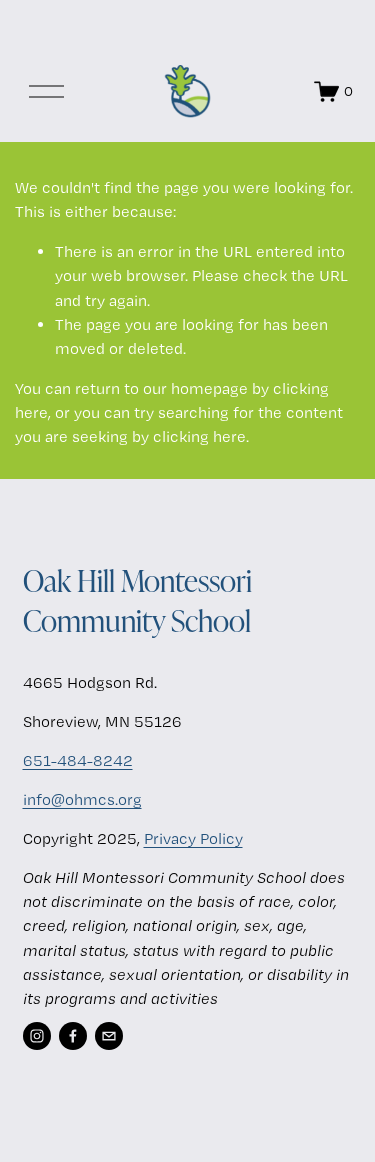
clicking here (199, 436)
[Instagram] (37, 1036)
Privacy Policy (193, 838)
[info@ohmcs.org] (109, 1036)
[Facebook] (73, 1036)
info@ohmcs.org (82, 799)
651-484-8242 (78, 760)
